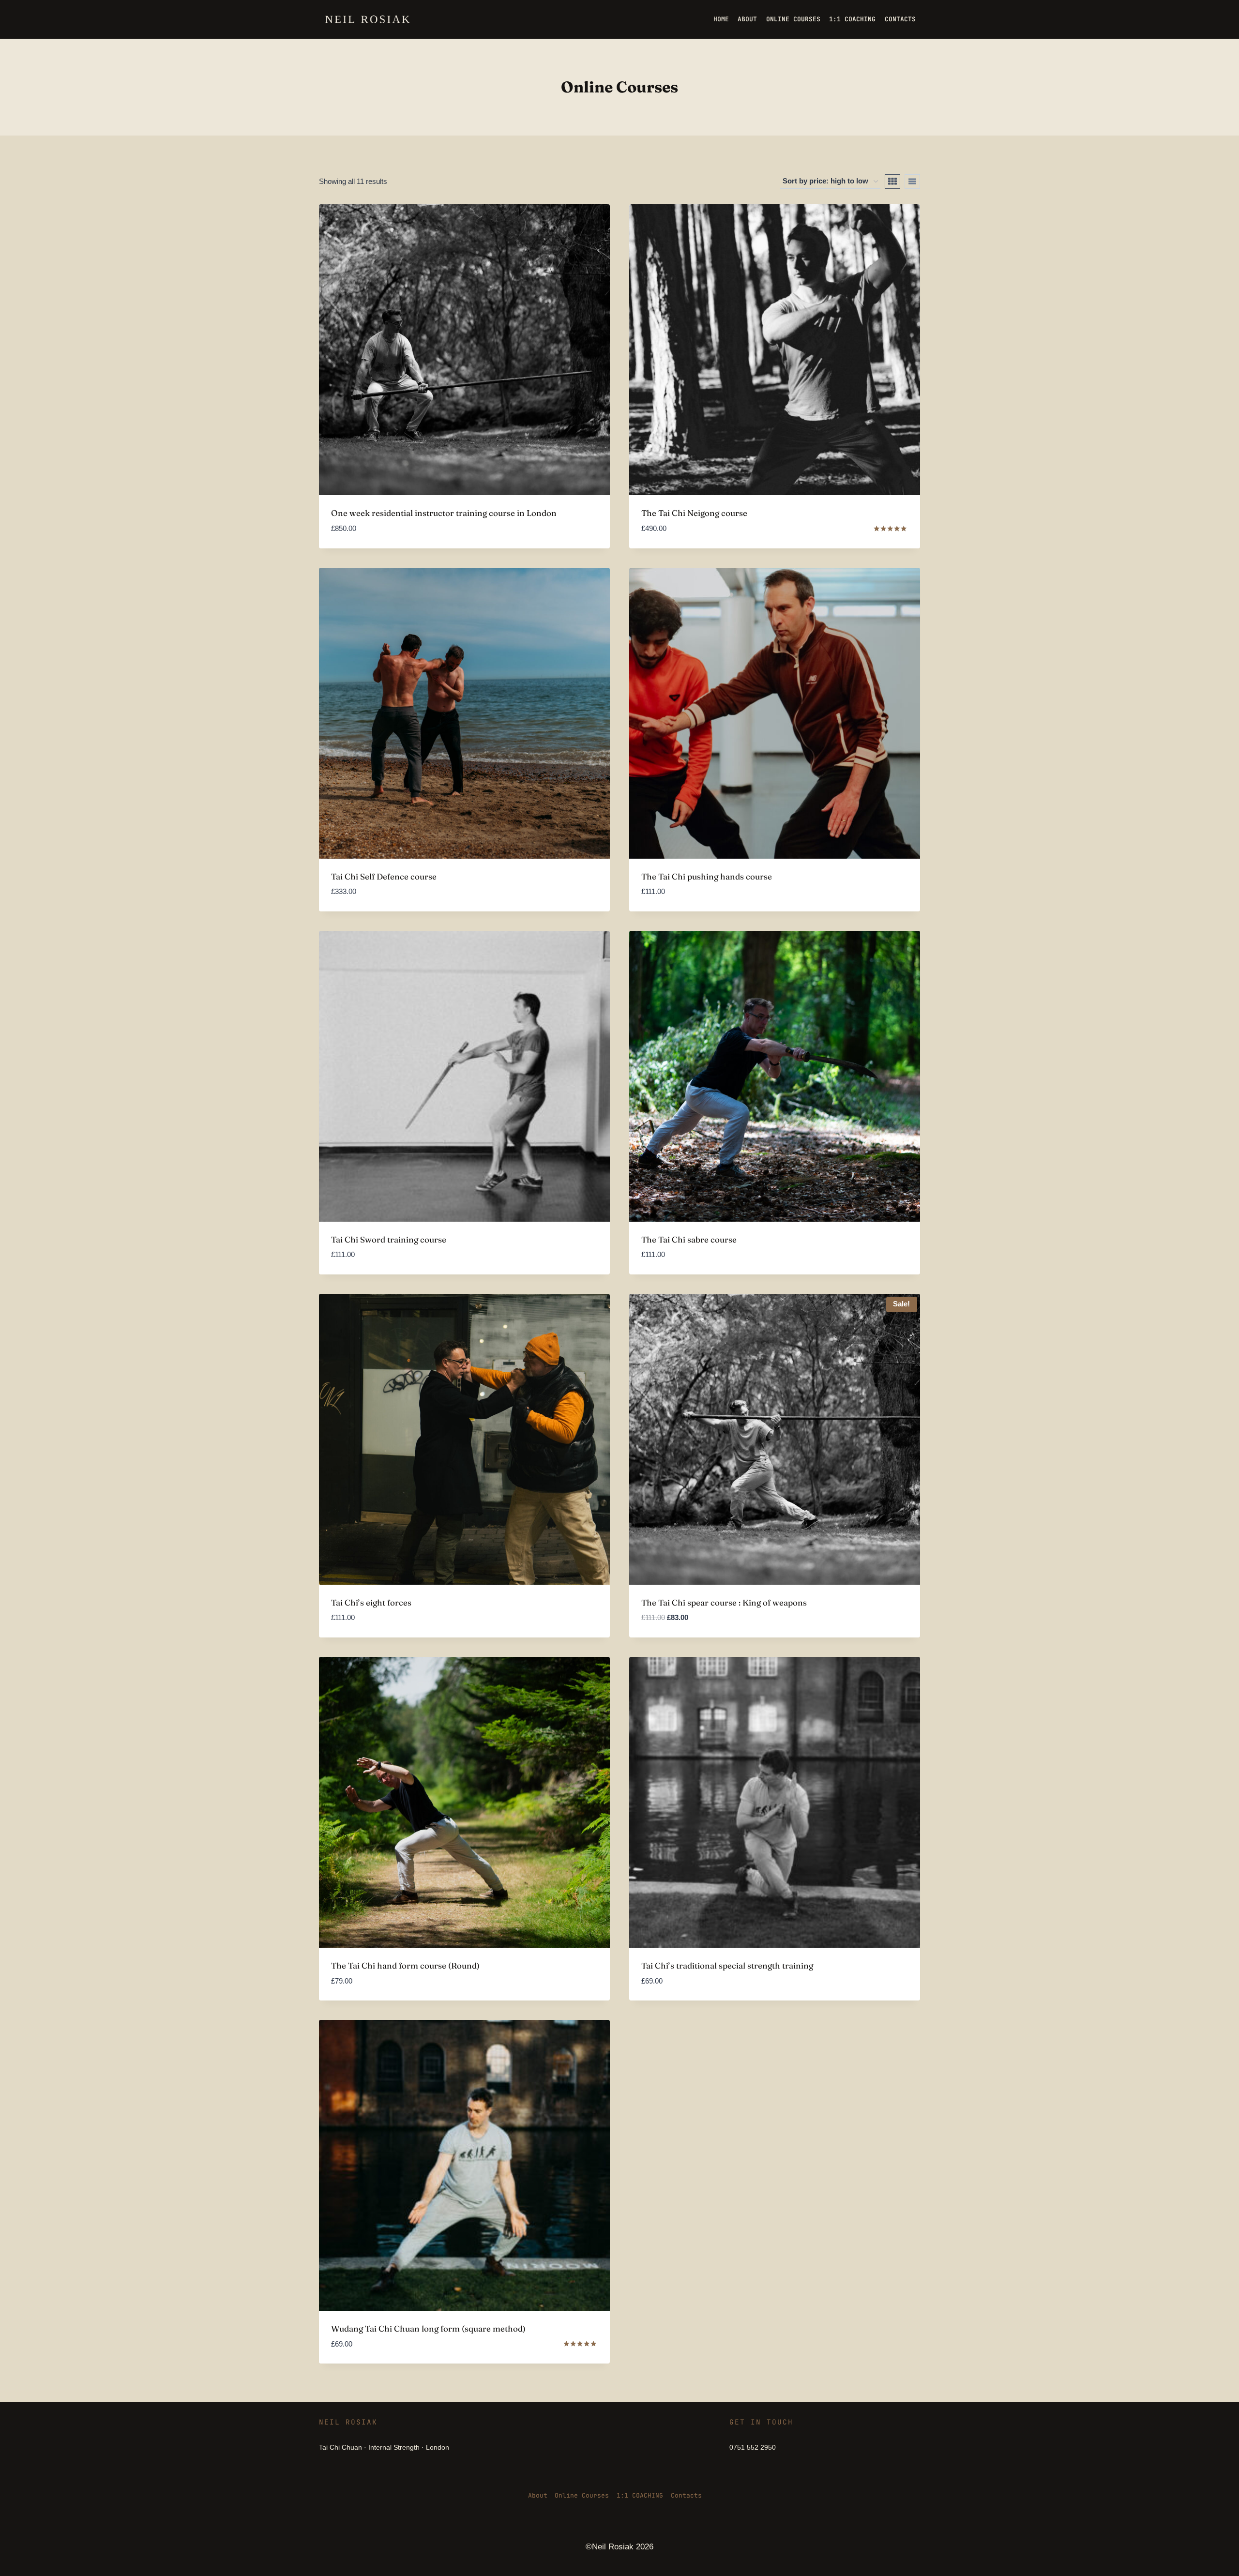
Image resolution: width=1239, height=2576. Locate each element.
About (538, 2495)
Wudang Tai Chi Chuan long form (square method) (428, 2328)
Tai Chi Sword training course (389, 1239)
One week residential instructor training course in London (444, 513)
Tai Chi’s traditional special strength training (727, 1965)
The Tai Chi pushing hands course (707, 876)
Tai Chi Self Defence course (384, 876)
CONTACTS (900, 19)
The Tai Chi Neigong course (694, 513)
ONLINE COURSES (793, 19)
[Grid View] (892, 182)
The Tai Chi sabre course (689, 1239)
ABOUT (747, 19)
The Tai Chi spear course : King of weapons (724, 1602)
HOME (721, 19)
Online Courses (582, 2495)
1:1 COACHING (852, 19)
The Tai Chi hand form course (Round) (405, 1965)
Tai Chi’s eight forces (371, 1602)
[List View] (912, 182)
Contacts (686, 2495)
